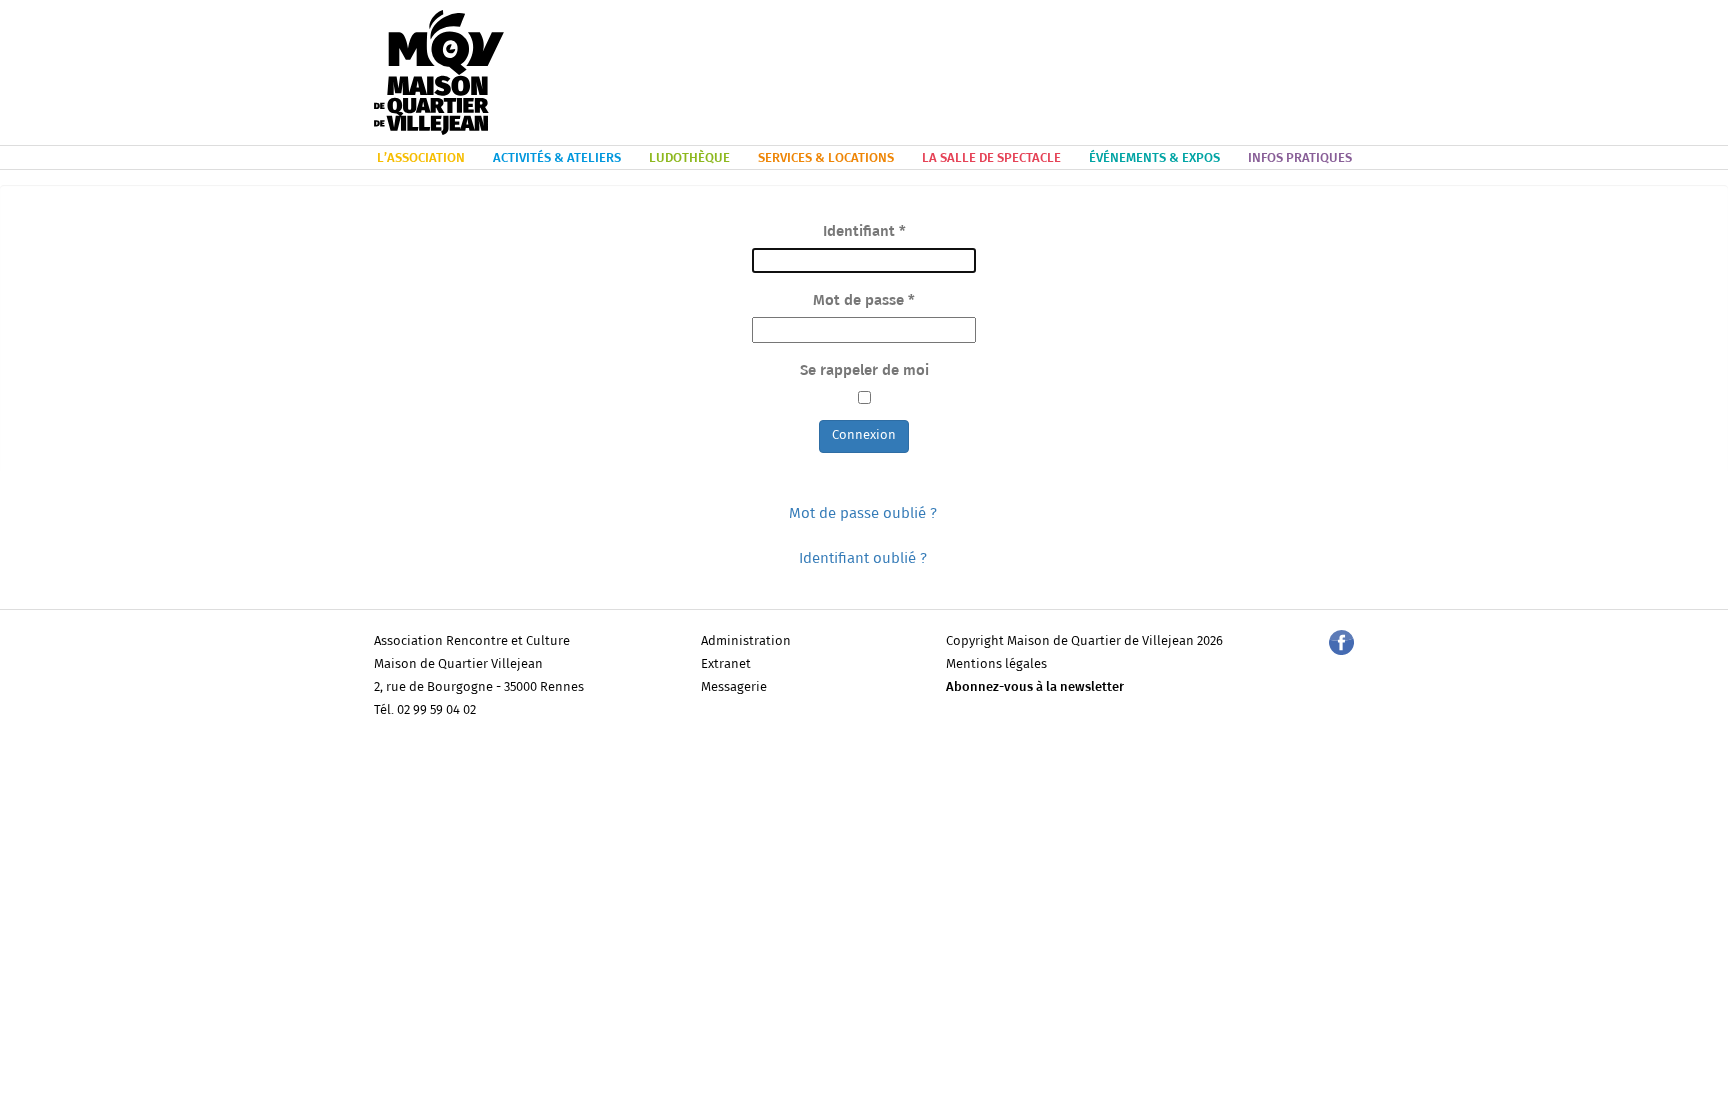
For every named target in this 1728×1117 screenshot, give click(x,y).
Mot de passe (864, 300)
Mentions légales (996, 664)
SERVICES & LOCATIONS (826, 158)
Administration (746, 641)
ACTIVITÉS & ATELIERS (557, 158)
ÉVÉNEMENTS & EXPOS (1154, 158)
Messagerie (734, 687)
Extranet (726, 664)
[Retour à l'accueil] (439, 73)
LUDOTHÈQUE (689, 158)
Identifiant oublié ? (863, 558)
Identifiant (864, 231)
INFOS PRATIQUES (1300, 158)
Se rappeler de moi (864, 370)
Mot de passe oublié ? (863, 513)
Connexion (864, 435)
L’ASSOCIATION (421, 158)
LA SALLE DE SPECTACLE (991, 158)
